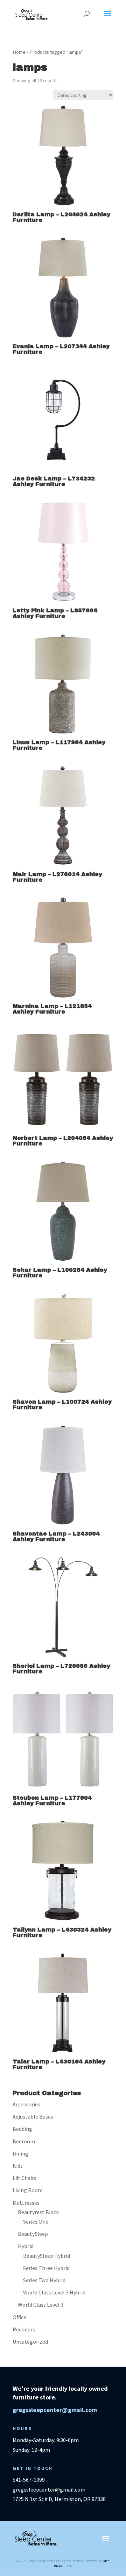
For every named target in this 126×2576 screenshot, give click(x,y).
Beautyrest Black (38, 2212)
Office (19, 2317)
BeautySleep (33, 2234)
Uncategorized (30, 2342)
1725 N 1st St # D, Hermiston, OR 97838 (59, 2499)
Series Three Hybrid (46, 2268)
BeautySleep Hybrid (47, 2256)
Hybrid (26, 2246)
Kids (18, 2166)
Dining (20, 2153)
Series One (36, 2222)
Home (19, 52)
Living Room (28, 2190)
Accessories (26, 2104)
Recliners (24, 2329)
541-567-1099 (29, 2480)
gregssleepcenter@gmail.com (55, 2410)
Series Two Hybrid (44, 2280)
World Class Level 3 (41, 2305)
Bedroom (24, 2141)
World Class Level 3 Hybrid (54, 2292)
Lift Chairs (24, 2178)
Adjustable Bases (33, 2116)
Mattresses (26, 2203)
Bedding (22, 2129)
